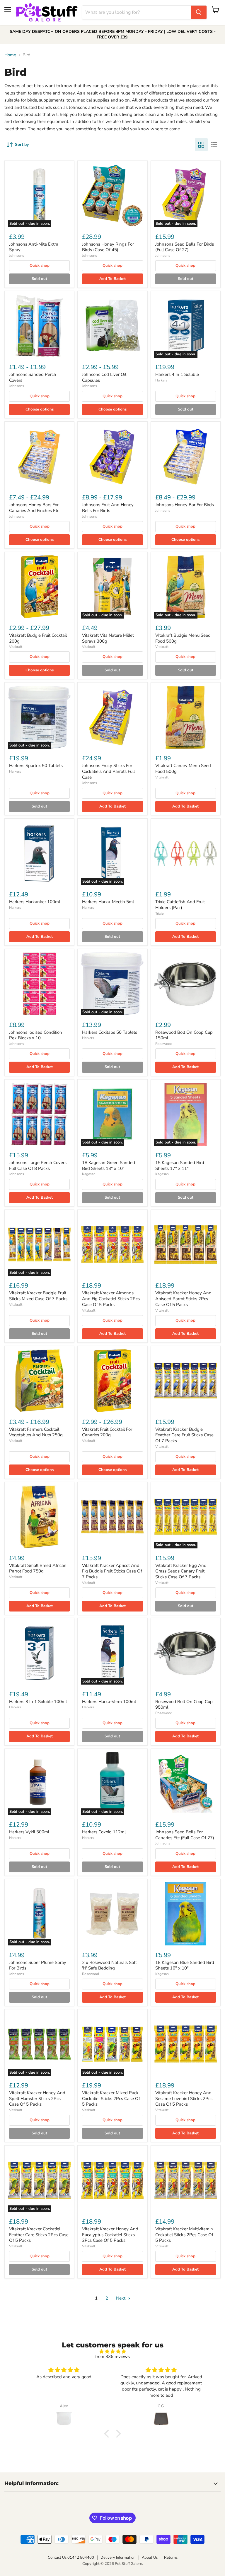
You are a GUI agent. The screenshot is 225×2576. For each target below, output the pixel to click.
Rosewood (164, 1044)
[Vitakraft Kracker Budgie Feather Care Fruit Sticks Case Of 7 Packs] (186, 1381)
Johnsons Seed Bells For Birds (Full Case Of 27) (185, 247)
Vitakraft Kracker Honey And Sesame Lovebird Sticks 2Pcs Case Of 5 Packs (184, 2098)
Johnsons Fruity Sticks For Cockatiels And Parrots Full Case (108, 771)
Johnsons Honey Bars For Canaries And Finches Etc (34, 508)
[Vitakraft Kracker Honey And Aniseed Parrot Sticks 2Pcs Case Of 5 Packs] (186, 1245)
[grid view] (201, 145)
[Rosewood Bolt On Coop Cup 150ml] (186, 984)
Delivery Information (118, 2558)
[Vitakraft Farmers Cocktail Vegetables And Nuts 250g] (39, 1381)
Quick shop (40, 266)
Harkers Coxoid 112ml (104, 1832)
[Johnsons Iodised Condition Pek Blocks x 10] (39, 984)
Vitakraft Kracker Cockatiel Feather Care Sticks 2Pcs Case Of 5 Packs (39, 2235)
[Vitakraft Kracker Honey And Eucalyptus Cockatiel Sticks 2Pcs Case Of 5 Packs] (112, 2180)
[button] (108, 2434)
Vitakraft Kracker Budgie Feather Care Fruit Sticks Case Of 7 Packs (184, 1435)
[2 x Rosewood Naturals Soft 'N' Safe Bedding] (112, 1914)
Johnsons (17, 256)
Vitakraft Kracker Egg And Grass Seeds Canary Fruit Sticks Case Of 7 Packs (181, 1571)
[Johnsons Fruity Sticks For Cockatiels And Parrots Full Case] (112, 717)
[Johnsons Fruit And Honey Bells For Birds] (112, 456)
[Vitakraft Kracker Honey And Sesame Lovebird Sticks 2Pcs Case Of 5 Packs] (186, 2044)
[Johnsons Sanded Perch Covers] (39, 326)
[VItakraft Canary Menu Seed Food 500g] (186, 717)
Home (10, 55)
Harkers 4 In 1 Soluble (177, 374)
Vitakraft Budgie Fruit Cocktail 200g (38, 638)
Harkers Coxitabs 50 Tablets (110, 1032)
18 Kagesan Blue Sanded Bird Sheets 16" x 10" (185, 1965)
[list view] (214, 145)
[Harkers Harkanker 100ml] (39, 853)
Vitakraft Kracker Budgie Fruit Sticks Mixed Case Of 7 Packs (38, 1296)
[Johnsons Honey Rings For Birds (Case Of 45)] (112, 196)
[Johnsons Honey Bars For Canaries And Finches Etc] (39, 456)
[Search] (199, 12)
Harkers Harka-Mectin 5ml (108, 902)
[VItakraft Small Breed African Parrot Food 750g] (39, 1517)
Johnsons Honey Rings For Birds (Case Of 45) (108, 247)
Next (121, 2298)
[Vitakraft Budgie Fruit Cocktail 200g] (39, 587)
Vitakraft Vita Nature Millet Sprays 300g (108, 638)
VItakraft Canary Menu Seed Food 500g (183, 768)
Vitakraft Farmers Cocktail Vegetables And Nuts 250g (36, 1432)
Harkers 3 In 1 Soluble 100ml (38, 1702)
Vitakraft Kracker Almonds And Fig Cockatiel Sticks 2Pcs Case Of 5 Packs (111, 1299)
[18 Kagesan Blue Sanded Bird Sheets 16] (186, 1914)
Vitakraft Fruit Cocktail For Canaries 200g (107, 1432)
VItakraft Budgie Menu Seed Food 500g (183, 638)
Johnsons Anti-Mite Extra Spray (34, 247)
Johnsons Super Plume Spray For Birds (38, 1965)
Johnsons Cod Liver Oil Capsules (104, 377)
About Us (150, 2558)
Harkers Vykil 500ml (29, 1832)
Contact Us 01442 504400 (71, 2558)
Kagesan (89, 1174)
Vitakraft (16, 647)
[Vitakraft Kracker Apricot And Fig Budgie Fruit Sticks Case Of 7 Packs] (112, 1517)
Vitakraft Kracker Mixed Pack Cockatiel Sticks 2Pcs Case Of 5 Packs (111, 2098)
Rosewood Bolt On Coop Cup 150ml (184, 1035)
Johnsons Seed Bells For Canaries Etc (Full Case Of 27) (185, 1835)
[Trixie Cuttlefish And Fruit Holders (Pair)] (186, 853)
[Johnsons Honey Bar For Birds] (186, 456)
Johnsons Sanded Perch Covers (33, 377)
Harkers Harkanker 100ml (35, 902)
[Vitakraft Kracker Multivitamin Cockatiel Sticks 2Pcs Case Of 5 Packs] (186, 2180)
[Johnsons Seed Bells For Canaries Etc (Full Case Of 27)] (186, 1784)
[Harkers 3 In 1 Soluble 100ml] (39, 1653)
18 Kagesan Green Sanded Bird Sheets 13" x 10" (109, 1165)
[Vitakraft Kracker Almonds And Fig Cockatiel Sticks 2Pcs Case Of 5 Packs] (112, 1245)
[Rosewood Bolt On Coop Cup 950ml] (186, 1653)
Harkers (161, 380)
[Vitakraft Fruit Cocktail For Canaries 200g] (112, 1381)
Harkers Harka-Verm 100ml (109, 1702)
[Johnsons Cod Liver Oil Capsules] (112, 326)
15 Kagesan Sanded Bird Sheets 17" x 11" (180, 1165)
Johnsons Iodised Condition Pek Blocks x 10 (36, 1035)
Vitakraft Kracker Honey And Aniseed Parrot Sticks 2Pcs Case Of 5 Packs (183, 1299)
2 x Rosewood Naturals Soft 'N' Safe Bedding (109, 1965)
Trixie (159, 913)
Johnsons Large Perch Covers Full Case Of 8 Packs (38, 1165)
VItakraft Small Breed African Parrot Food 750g (38, 1568)
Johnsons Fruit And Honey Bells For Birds (108, 508)
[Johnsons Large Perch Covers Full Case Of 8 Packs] (39, 1114)
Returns (171, 2558)
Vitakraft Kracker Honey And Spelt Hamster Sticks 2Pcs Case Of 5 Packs (37, 2098)
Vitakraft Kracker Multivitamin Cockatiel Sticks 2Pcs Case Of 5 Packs (184, 2235)
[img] (112, 2352)
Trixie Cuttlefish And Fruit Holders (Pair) (180, 905)
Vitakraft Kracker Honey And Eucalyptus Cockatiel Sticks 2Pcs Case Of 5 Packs (110, 2235)
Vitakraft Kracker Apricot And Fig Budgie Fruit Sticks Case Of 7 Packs (112, 1571)
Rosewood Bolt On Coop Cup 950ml (184, 1705)
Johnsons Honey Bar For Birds (185, 505)
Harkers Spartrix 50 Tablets (36, 766)
